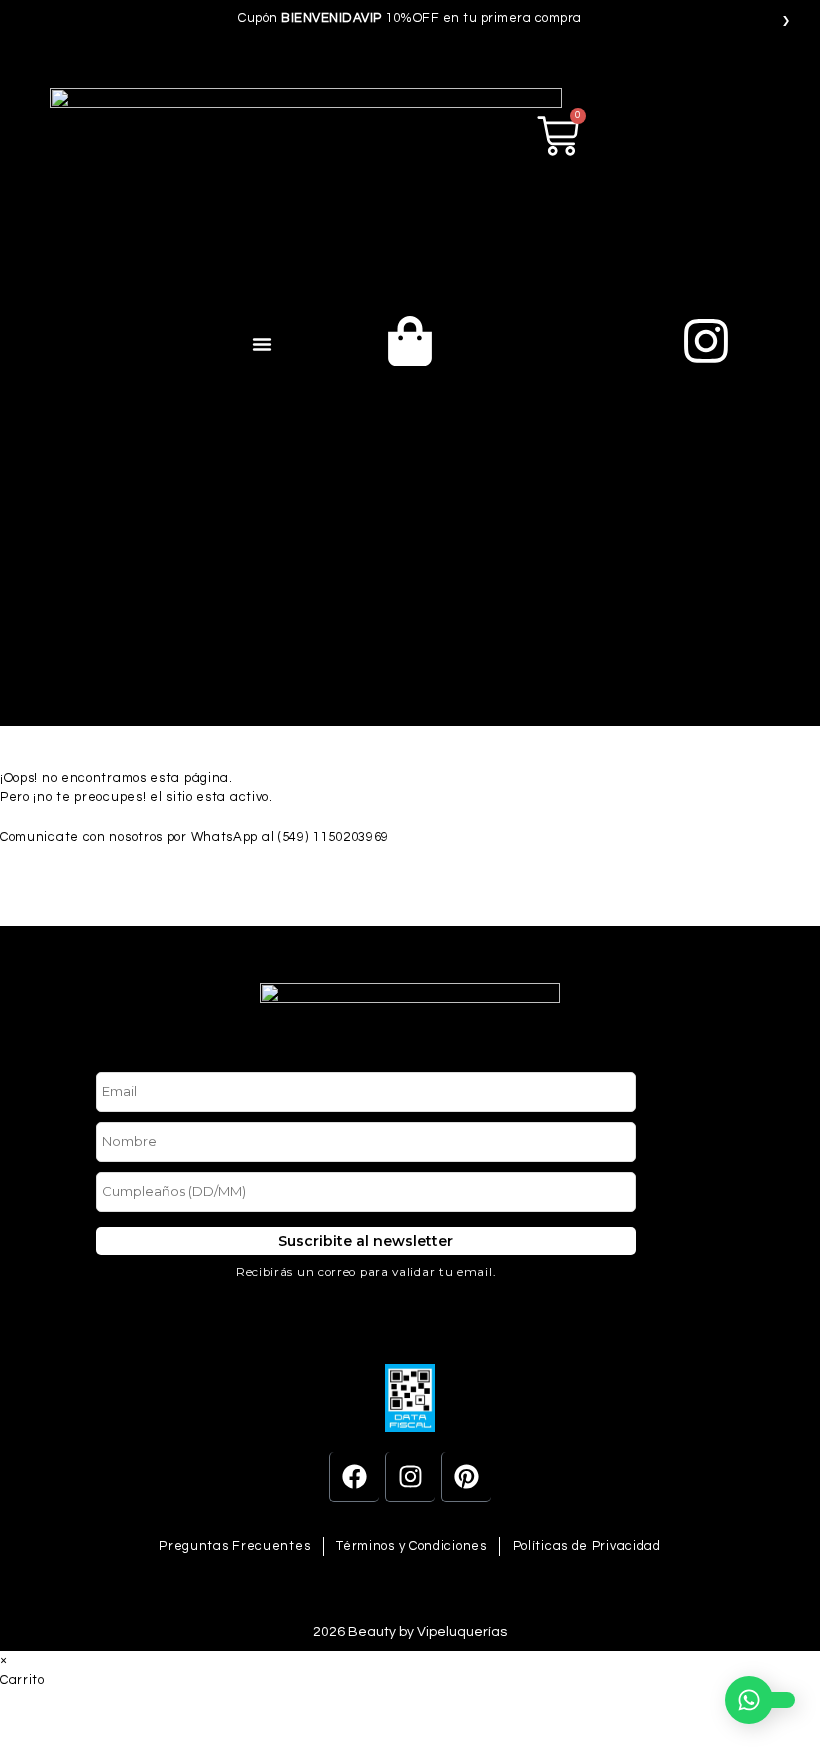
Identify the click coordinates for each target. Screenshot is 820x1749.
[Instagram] (410, 1477)
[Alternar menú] (262, 344)
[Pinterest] (466, 1477)
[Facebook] (354, 1477)
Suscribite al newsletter (366, 1241)
